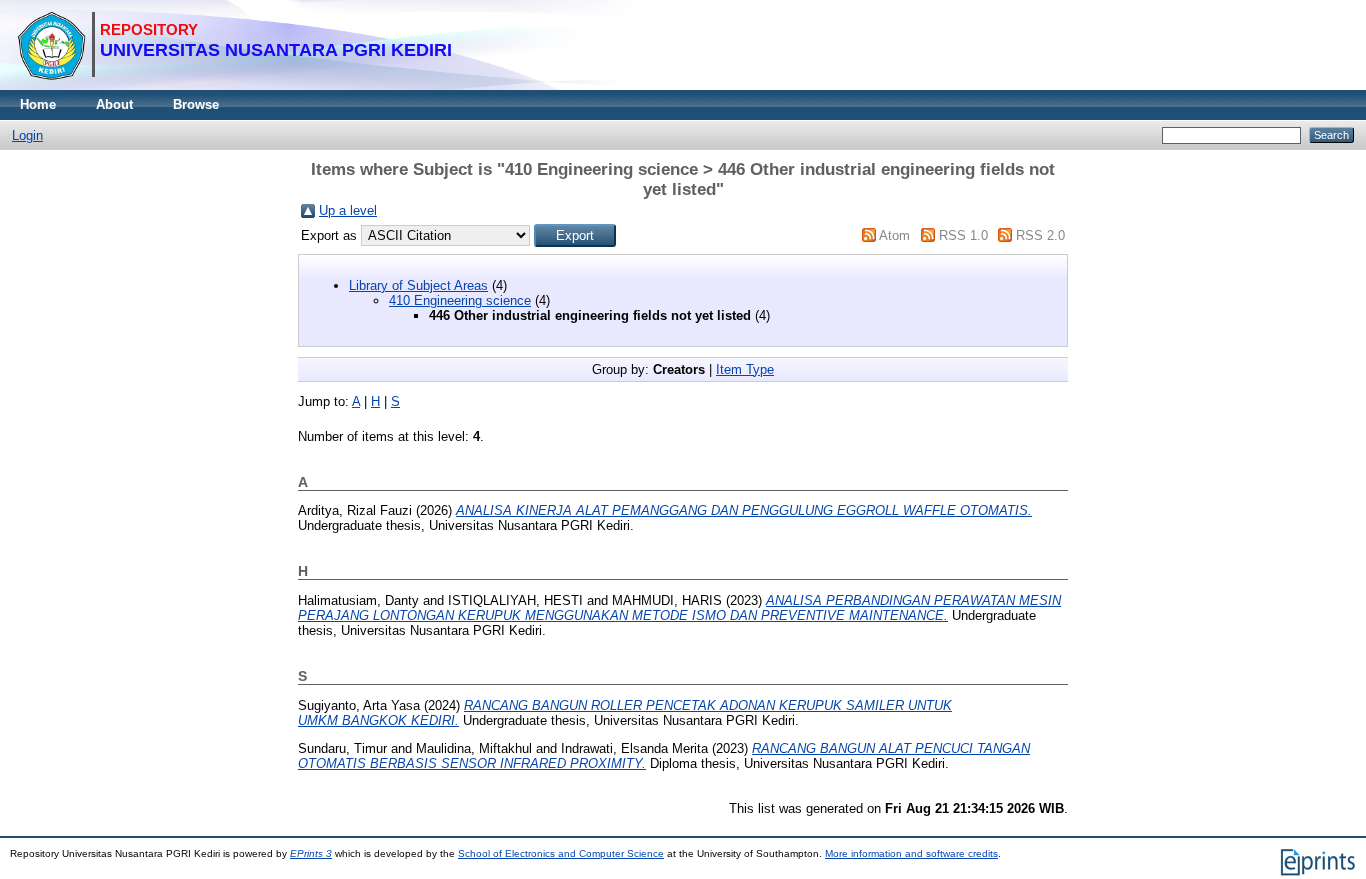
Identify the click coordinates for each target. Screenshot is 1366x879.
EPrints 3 (311, 853)
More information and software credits (911, 853)
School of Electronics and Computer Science (561, 853)
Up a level (348, 210)
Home (38, 104)
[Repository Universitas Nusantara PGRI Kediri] (234, 85)
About (114, 104)
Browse (196, 104)
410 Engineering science (460, 300)
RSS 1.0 (963, 235)
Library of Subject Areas (418, 285)
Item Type (745, 369)
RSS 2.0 (1040, 235)
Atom (894, 235)
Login (27, 135)
